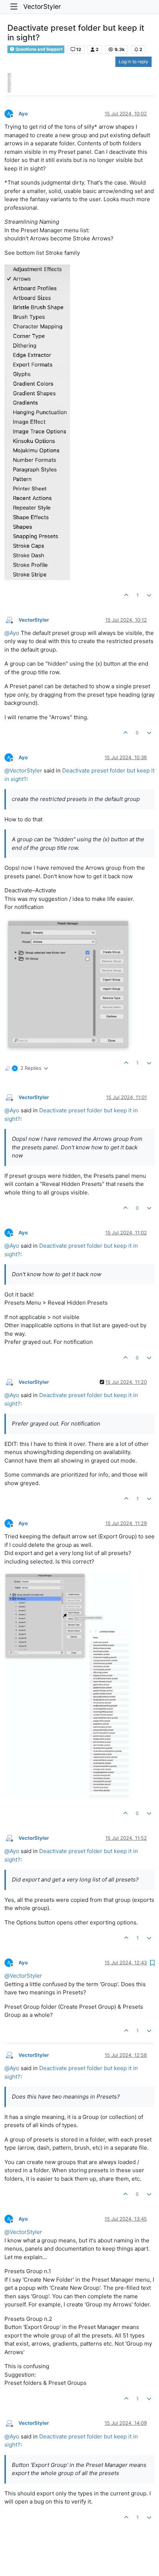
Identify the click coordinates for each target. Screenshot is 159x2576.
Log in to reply (133, 62)
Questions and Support (38, 49)
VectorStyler (42, 6)
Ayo (23, 114)
